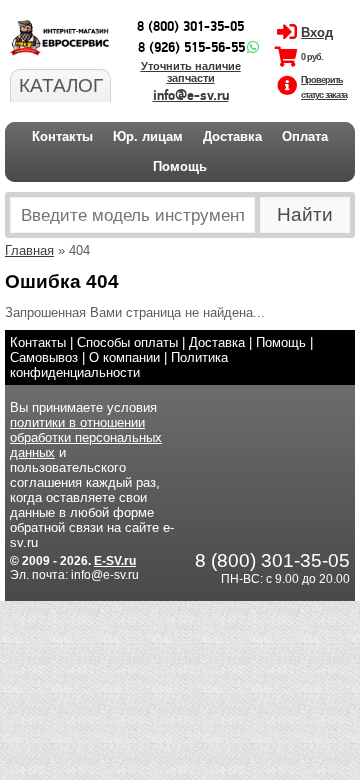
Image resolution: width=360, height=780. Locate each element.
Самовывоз (44, 357)
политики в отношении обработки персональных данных (86, 437)
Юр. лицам (148, 136)
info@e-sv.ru (191, 96)
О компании (124, 357)
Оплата (305, 136)
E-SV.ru (115, 561)
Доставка (232, 136)
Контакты (62, 136)
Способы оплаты (127, 342)
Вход (317, 32)
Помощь (180, 166)
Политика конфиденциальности (119, 365)
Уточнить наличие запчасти (191, 72)
